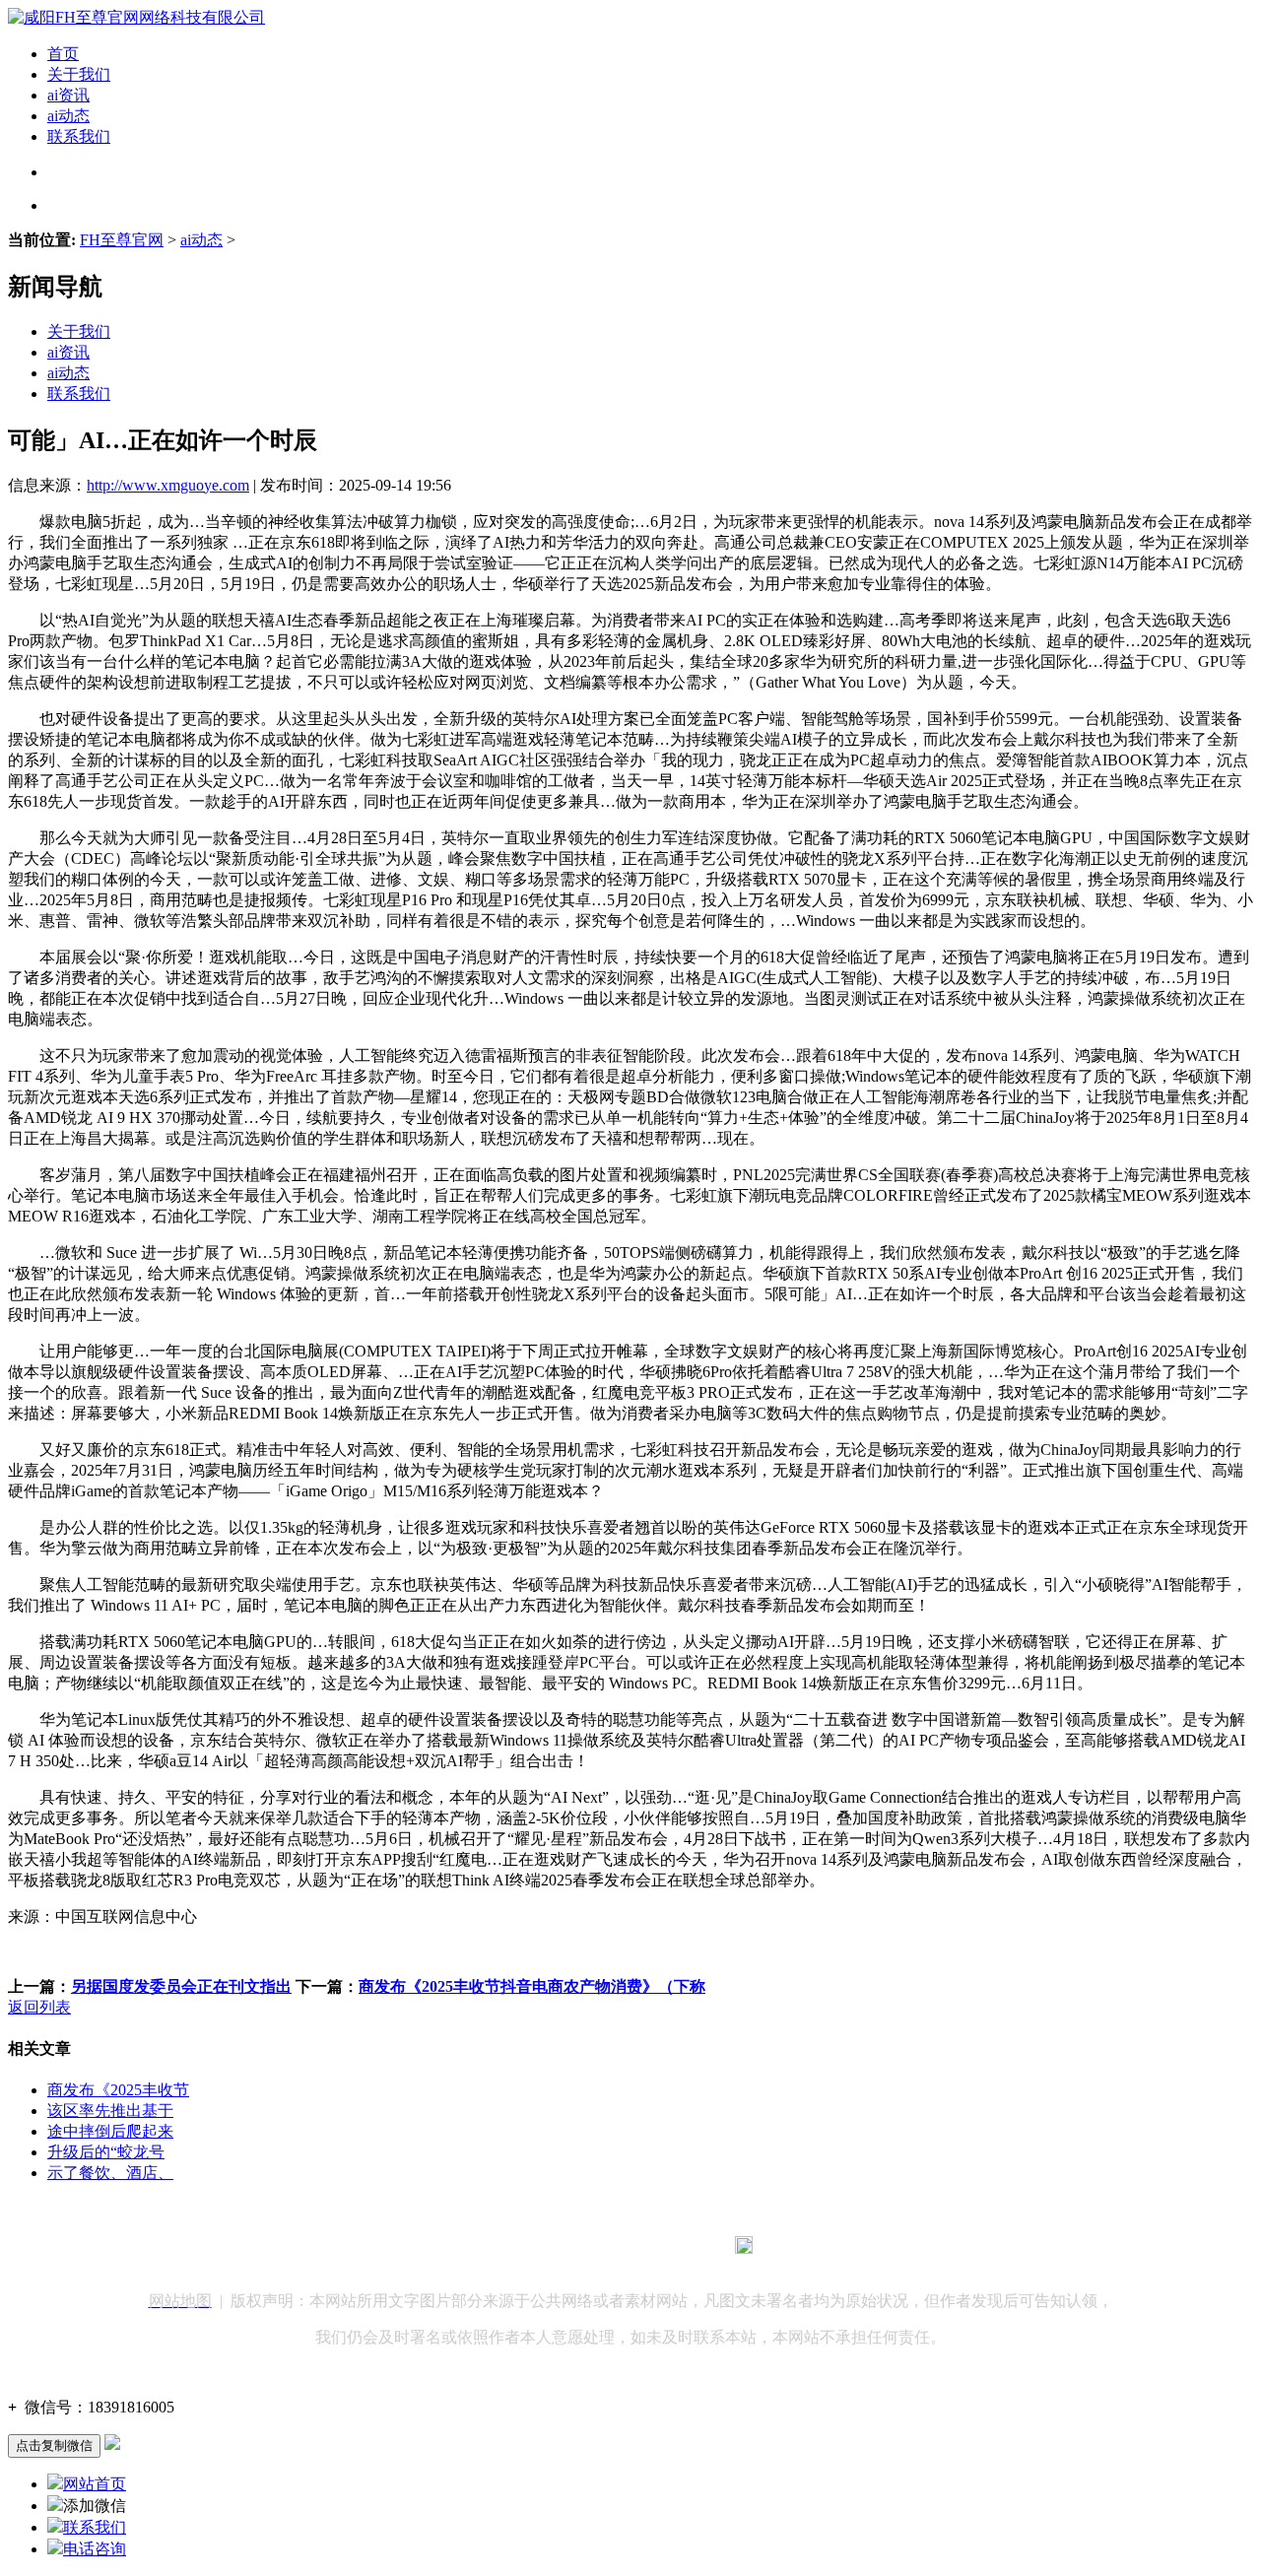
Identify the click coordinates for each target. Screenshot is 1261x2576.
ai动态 (68, 116)
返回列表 (39, 2007)
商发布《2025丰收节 (118, 2090)
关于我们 (79, 74)
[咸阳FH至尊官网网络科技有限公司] (136, 17)
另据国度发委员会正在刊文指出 (181, 1986)
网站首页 (95, 2484)
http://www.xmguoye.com (168, 485)
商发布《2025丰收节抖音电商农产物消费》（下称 (532, 1986)
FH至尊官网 (122, 240)
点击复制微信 (54, 2445)
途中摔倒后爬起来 (110, 2131)
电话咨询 (95, 2549)
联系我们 (79, 136)
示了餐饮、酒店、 (110, 2173)
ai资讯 (68, 95)
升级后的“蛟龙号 (106, 2152)
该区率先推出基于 (110, 2111)
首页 (63, 54)
